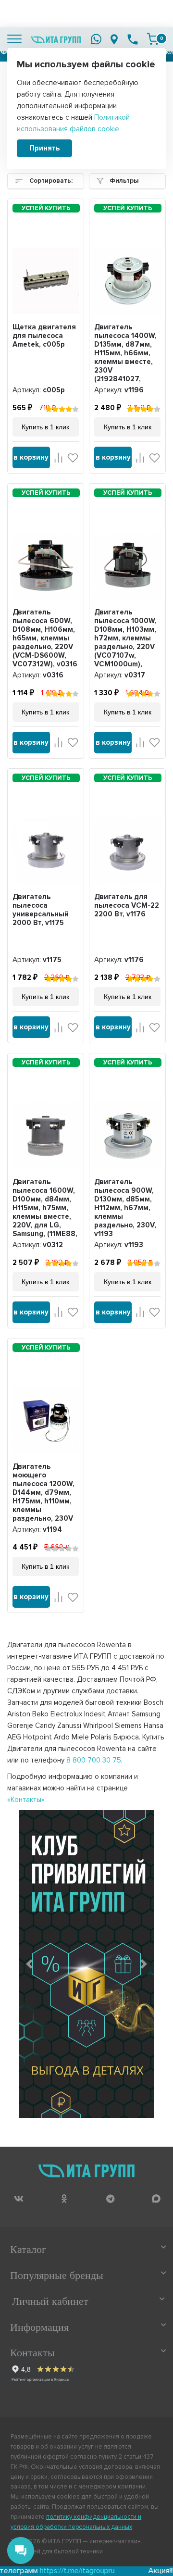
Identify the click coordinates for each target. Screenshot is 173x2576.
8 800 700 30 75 (94, 1760)
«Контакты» (26, 1800)
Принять (44, 148)
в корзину (31, 457)
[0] (153, 39)
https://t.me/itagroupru (45, 2571)
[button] (29, 1964)
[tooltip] (19, 2198)
